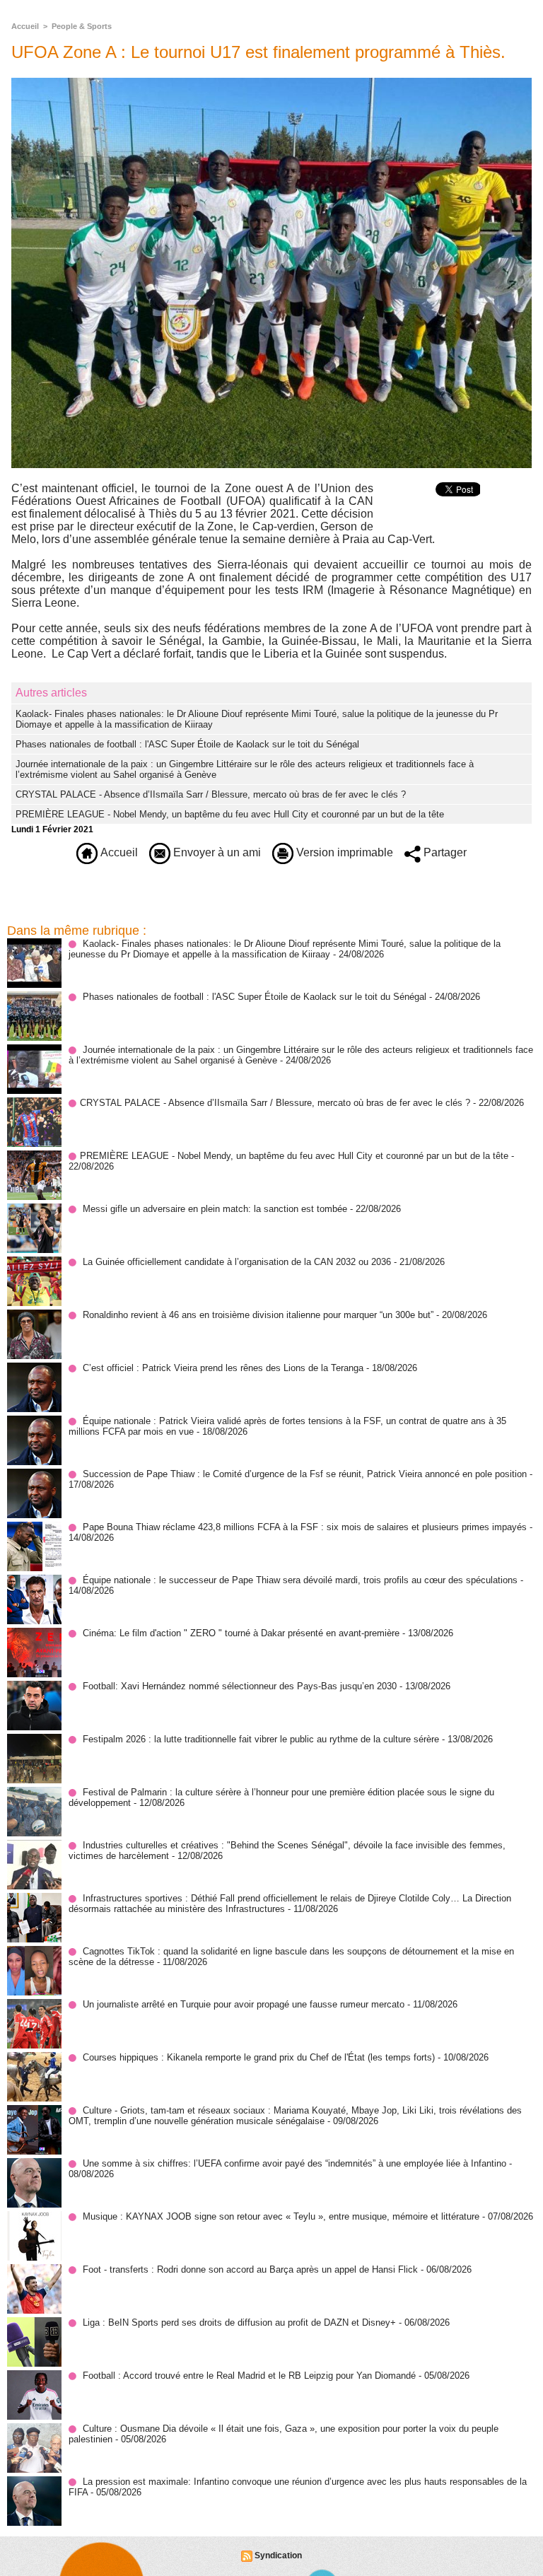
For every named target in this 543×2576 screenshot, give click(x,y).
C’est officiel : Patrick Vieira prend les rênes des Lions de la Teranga (223, 1368)
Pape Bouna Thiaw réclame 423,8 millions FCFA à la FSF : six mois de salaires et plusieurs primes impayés (305, 1527)
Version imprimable (343, 852)
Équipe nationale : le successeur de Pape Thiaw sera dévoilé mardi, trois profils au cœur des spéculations (300, 1580)
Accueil (25, 26)
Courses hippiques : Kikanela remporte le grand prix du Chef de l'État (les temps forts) (259, 2057)
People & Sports (82, 26)
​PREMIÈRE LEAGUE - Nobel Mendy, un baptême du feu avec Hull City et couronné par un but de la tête (230, 814)
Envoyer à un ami (216, 852)
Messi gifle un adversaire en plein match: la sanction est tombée (215, 1209)
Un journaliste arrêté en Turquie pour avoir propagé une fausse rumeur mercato (244, 2004)
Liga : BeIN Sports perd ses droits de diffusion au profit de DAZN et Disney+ (239, 2323)
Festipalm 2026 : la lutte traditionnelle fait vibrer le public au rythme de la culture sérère (261, 1739)
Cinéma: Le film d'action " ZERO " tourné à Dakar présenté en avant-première (241, 1633)
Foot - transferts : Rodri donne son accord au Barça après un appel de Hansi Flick (250, 2269)
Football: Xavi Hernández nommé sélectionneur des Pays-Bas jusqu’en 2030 (240, 1686)
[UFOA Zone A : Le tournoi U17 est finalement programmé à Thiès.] (271, 82)
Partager (444, 852)
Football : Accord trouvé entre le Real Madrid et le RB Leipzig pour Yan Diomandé (249, 2376)
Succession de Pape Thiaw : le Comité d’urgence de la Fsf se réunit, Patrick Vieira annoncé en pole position (305, 1474)
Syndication (278, 2555)
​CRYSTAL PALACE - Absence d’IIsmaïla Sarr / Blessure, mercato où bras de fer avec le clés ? (211, 794)
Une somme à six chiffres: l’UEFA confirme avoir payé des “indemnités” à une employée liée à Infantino (294, 2163)
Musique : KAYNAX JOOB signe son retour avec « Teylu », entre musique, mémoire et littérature (281, 2216)
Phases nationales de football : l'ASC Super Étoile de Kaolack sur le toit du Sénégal (187, 744)
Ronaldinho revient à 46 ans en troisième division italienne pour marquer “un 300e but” (258, 1315)
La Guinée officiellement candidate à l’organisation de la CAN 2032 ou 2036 (237, 1262)
